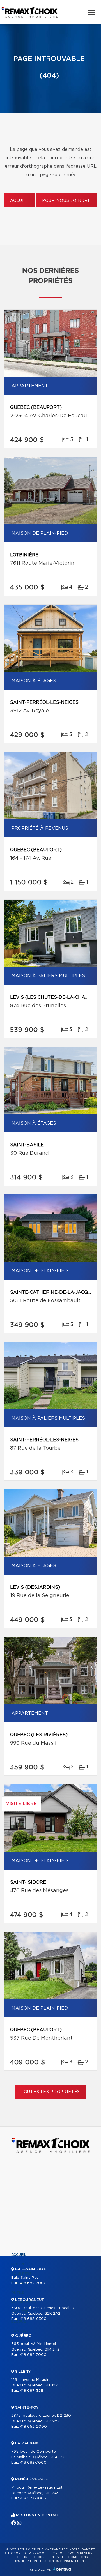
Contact (20, 2331)
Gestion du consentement (63, 2561)
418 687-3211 (31, 2391)
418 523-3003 (33, 2498)
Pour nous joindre (66, 201)
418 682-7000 (33, 2283)
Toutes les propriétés (51, 2092)
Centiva (62, 2569)
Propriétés (22, 2264)
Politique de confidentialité (40, 2557)
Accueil (20, 201)
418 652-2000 (33, 2427)
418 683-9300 (33, 2319)
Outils (18, 2293)
